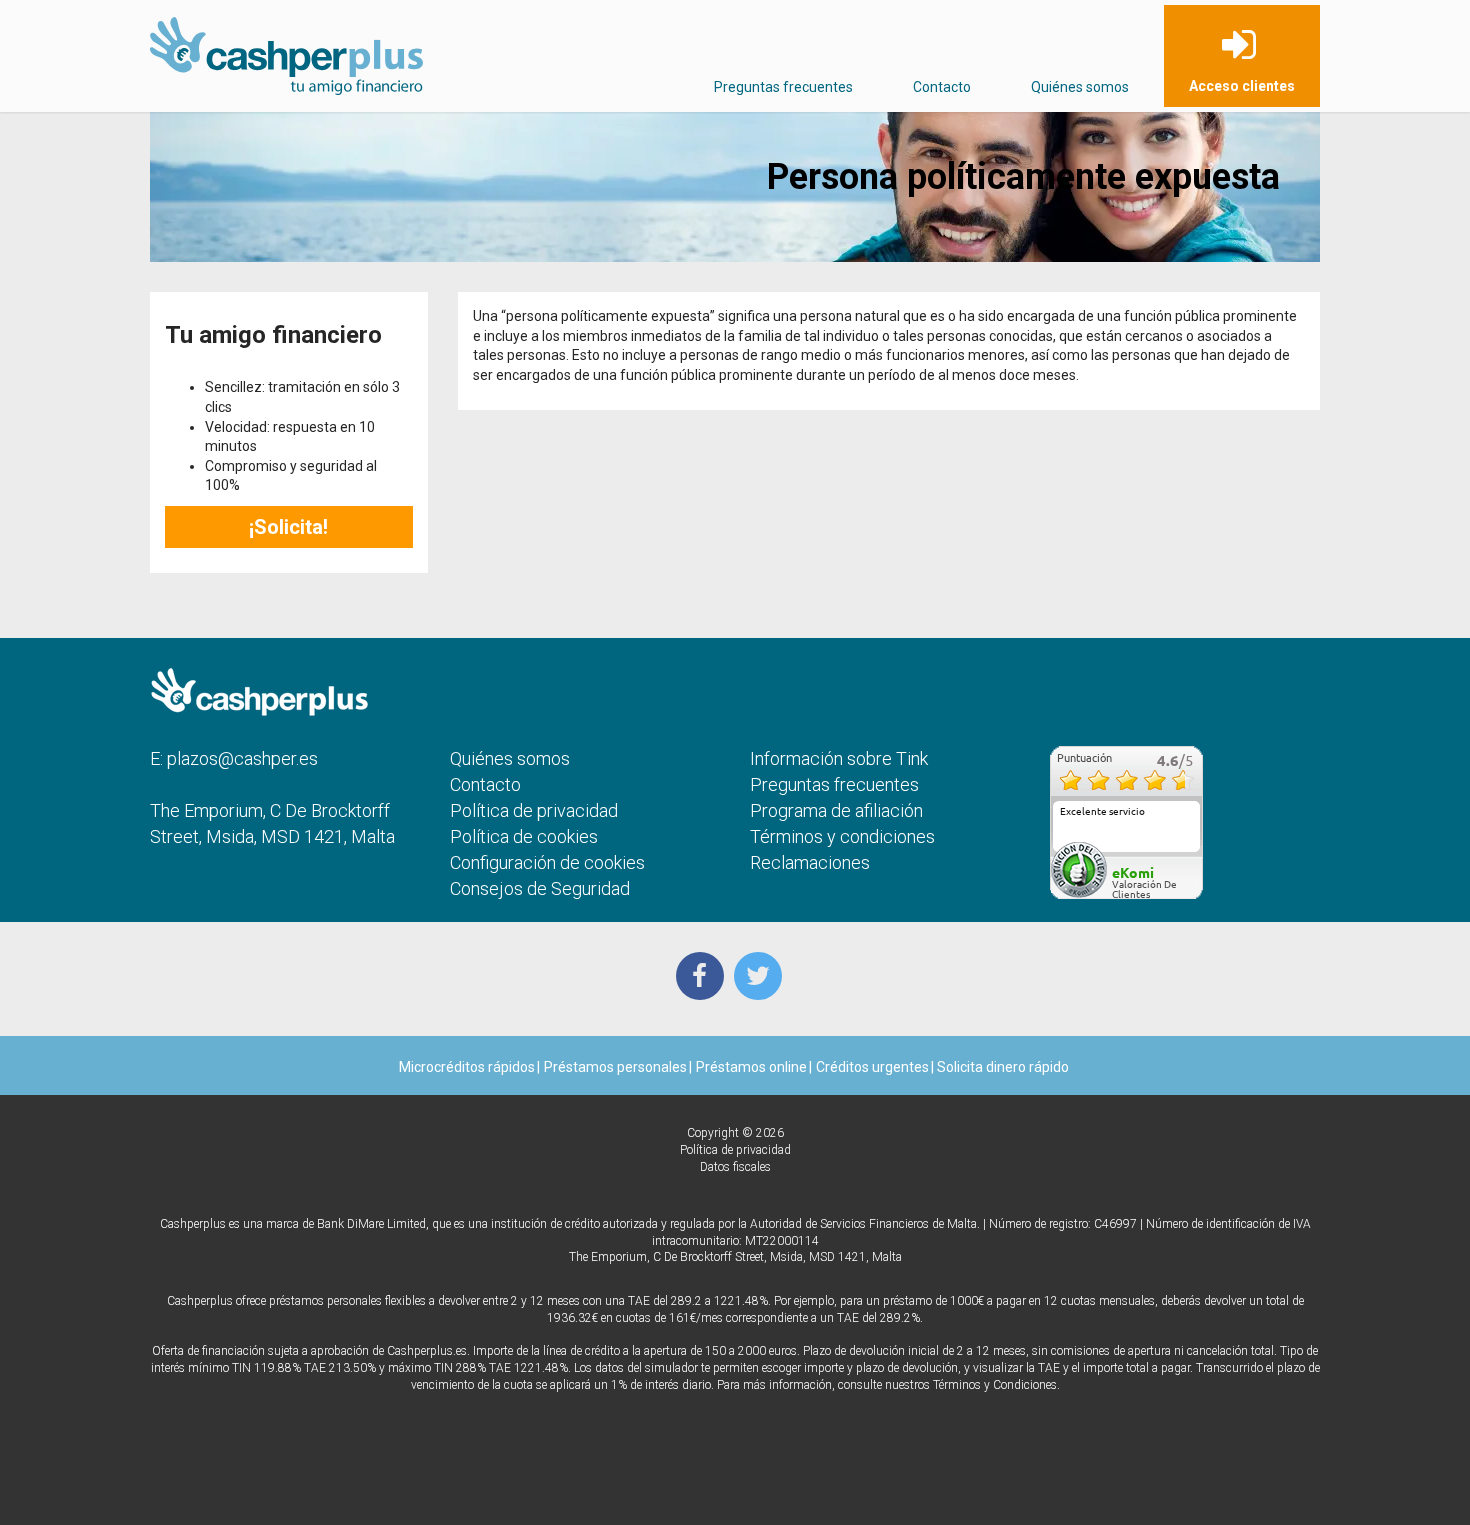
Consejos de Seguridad (540, 888)
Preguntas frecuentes (783, 87)
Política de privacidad (534, 810)
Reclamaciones (810, 862)
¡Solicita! (288, 527)
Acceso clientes (1242, 86)
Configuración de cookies (547, 862)
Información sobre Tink (839, 758)
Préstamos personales (615, 1067)
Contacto (942, 87)
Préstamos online (751, 1067)
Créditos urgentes (872, 1067)
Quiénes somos (1080, 87)
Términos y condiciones (842, 836)
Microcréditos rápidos (467, 1067)
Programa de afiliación (836, 810)
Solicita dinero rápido (1001, 1067)
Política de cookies (524, 836)
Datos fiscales (735, 1167)
